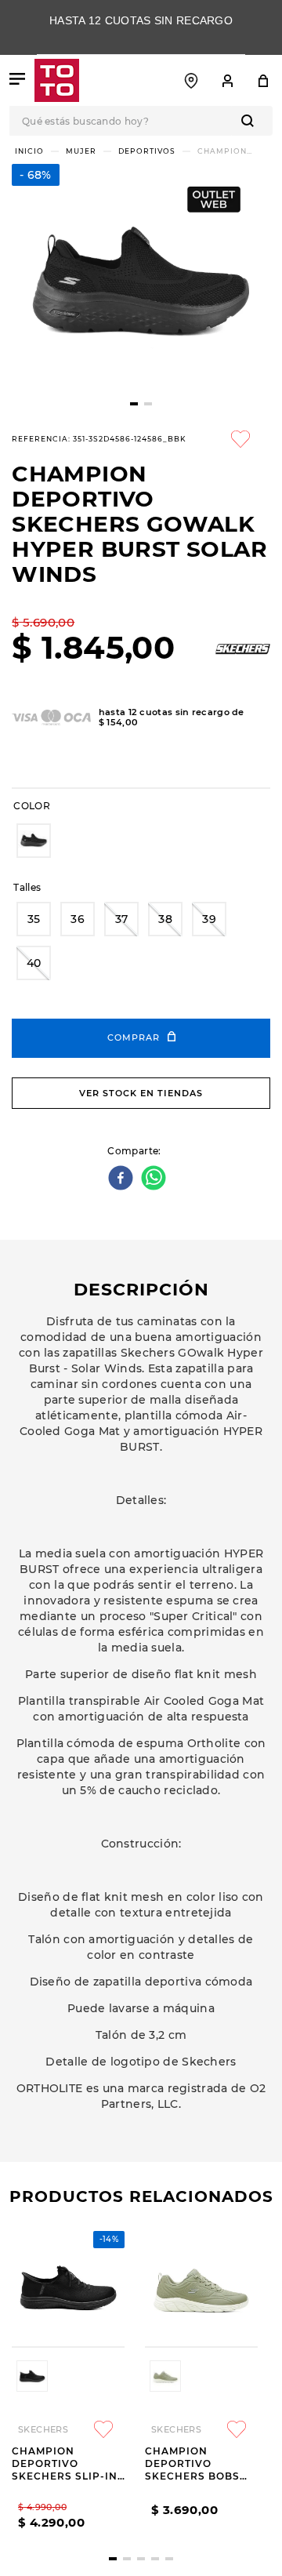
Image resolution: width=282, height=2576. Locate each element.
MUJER (81, 151)
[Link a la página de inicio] (29, 151)
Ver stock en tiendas (141, 1093)
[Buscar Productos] (251, 121)
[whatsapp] (155, 1179)
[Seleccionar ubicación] (191, 81)
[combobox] (141, 121)
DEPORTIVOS (147, 151)
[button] (34, 841)
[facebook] (123, 1179)
